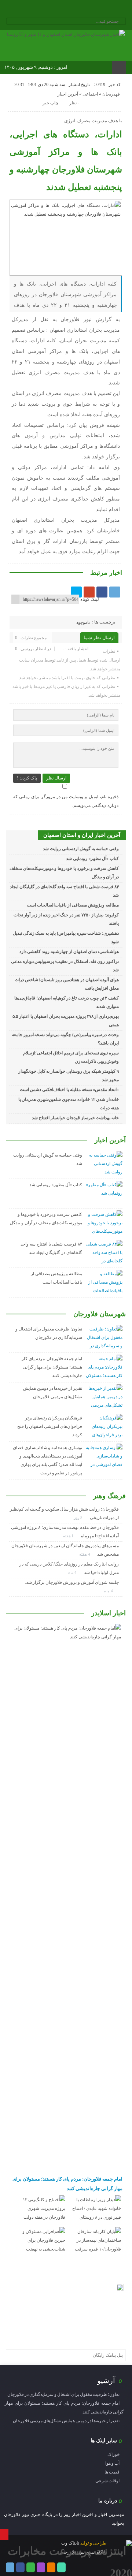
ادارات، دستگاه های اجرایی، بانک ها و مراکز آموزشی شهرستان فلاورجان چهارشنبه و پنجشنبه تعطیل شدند (66, 161)
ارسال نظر (56, 778)
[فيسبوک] (102, 592)
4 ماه (73, 1572)
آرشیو (106, 2380)
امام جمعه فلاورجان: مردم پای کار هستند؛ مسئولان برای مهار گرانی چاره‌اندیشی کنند (52, 1367)
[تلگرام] (41, 10)
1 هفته (69, 1536)
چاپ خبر (50, 103)
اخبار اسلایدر (109, 1613)
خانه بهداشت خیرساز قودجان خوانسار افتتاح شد (75, 1118)
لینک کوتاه (90, 599)
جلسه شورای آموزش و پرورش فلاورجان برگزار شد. (72, 1582)
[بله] (80, 10)
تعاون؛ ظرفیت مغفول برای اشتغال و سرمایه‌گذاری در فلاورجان (63, 2394)
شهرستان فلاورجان (100, 1314)
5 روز (79, 1518)
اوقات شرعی (107, 2481)
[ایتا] (71, 10)
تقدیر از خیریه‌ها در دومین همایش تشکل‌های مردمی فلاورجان (66, 2421)
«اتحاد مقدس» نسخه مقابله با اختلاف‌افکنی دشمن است (69, 1090)
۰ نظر (75, 103)
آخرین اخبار (68, 94)
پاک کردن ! (27, 778)
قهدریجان (111, 94)
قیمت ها (112, 2472)
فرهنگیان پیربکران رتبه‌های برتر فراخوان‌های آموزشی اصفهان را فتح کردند (50, 1426)
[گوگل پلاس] (89, 592)
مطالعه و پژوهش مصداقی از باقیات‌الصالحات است (73, 905)
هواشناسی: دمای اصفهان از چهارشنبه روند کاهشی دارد (69, 952)
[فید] (90, 10)
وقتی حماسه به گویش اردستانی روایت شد (81, 849)
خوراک (113, 2454)
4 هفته (85, 1554)
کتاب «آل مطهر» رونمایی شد (92, 859)
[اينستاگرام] (51, 10)
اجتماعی (90, 94)
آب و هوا (112, 2463)
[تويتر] (76, 592)
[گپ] (61, 10)
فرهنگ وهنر (109, 1496)
